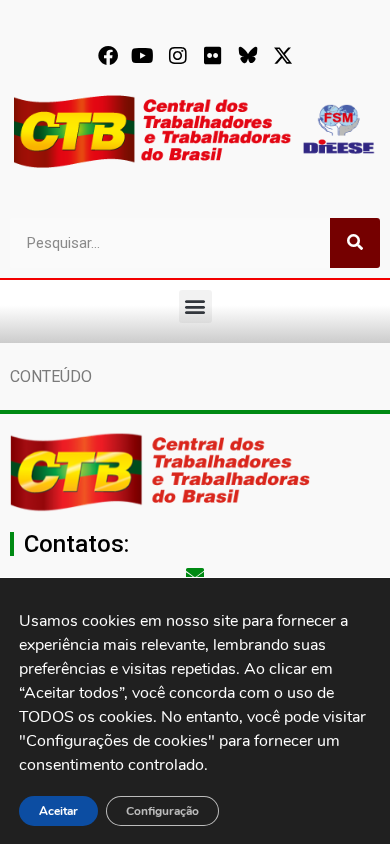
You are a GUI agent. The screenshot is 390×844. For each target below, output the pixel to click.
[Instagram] (178, 56)
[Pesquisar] (355, 243)
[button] (195, 306)
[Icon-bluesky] (248, 56)
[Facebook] (108, 56)
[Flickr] (213, 56)
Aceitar (58, 811)
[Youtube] (143, 56)
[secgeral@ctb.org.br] (195, 574)
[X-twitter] (283, 56)
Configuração (162, 811)
